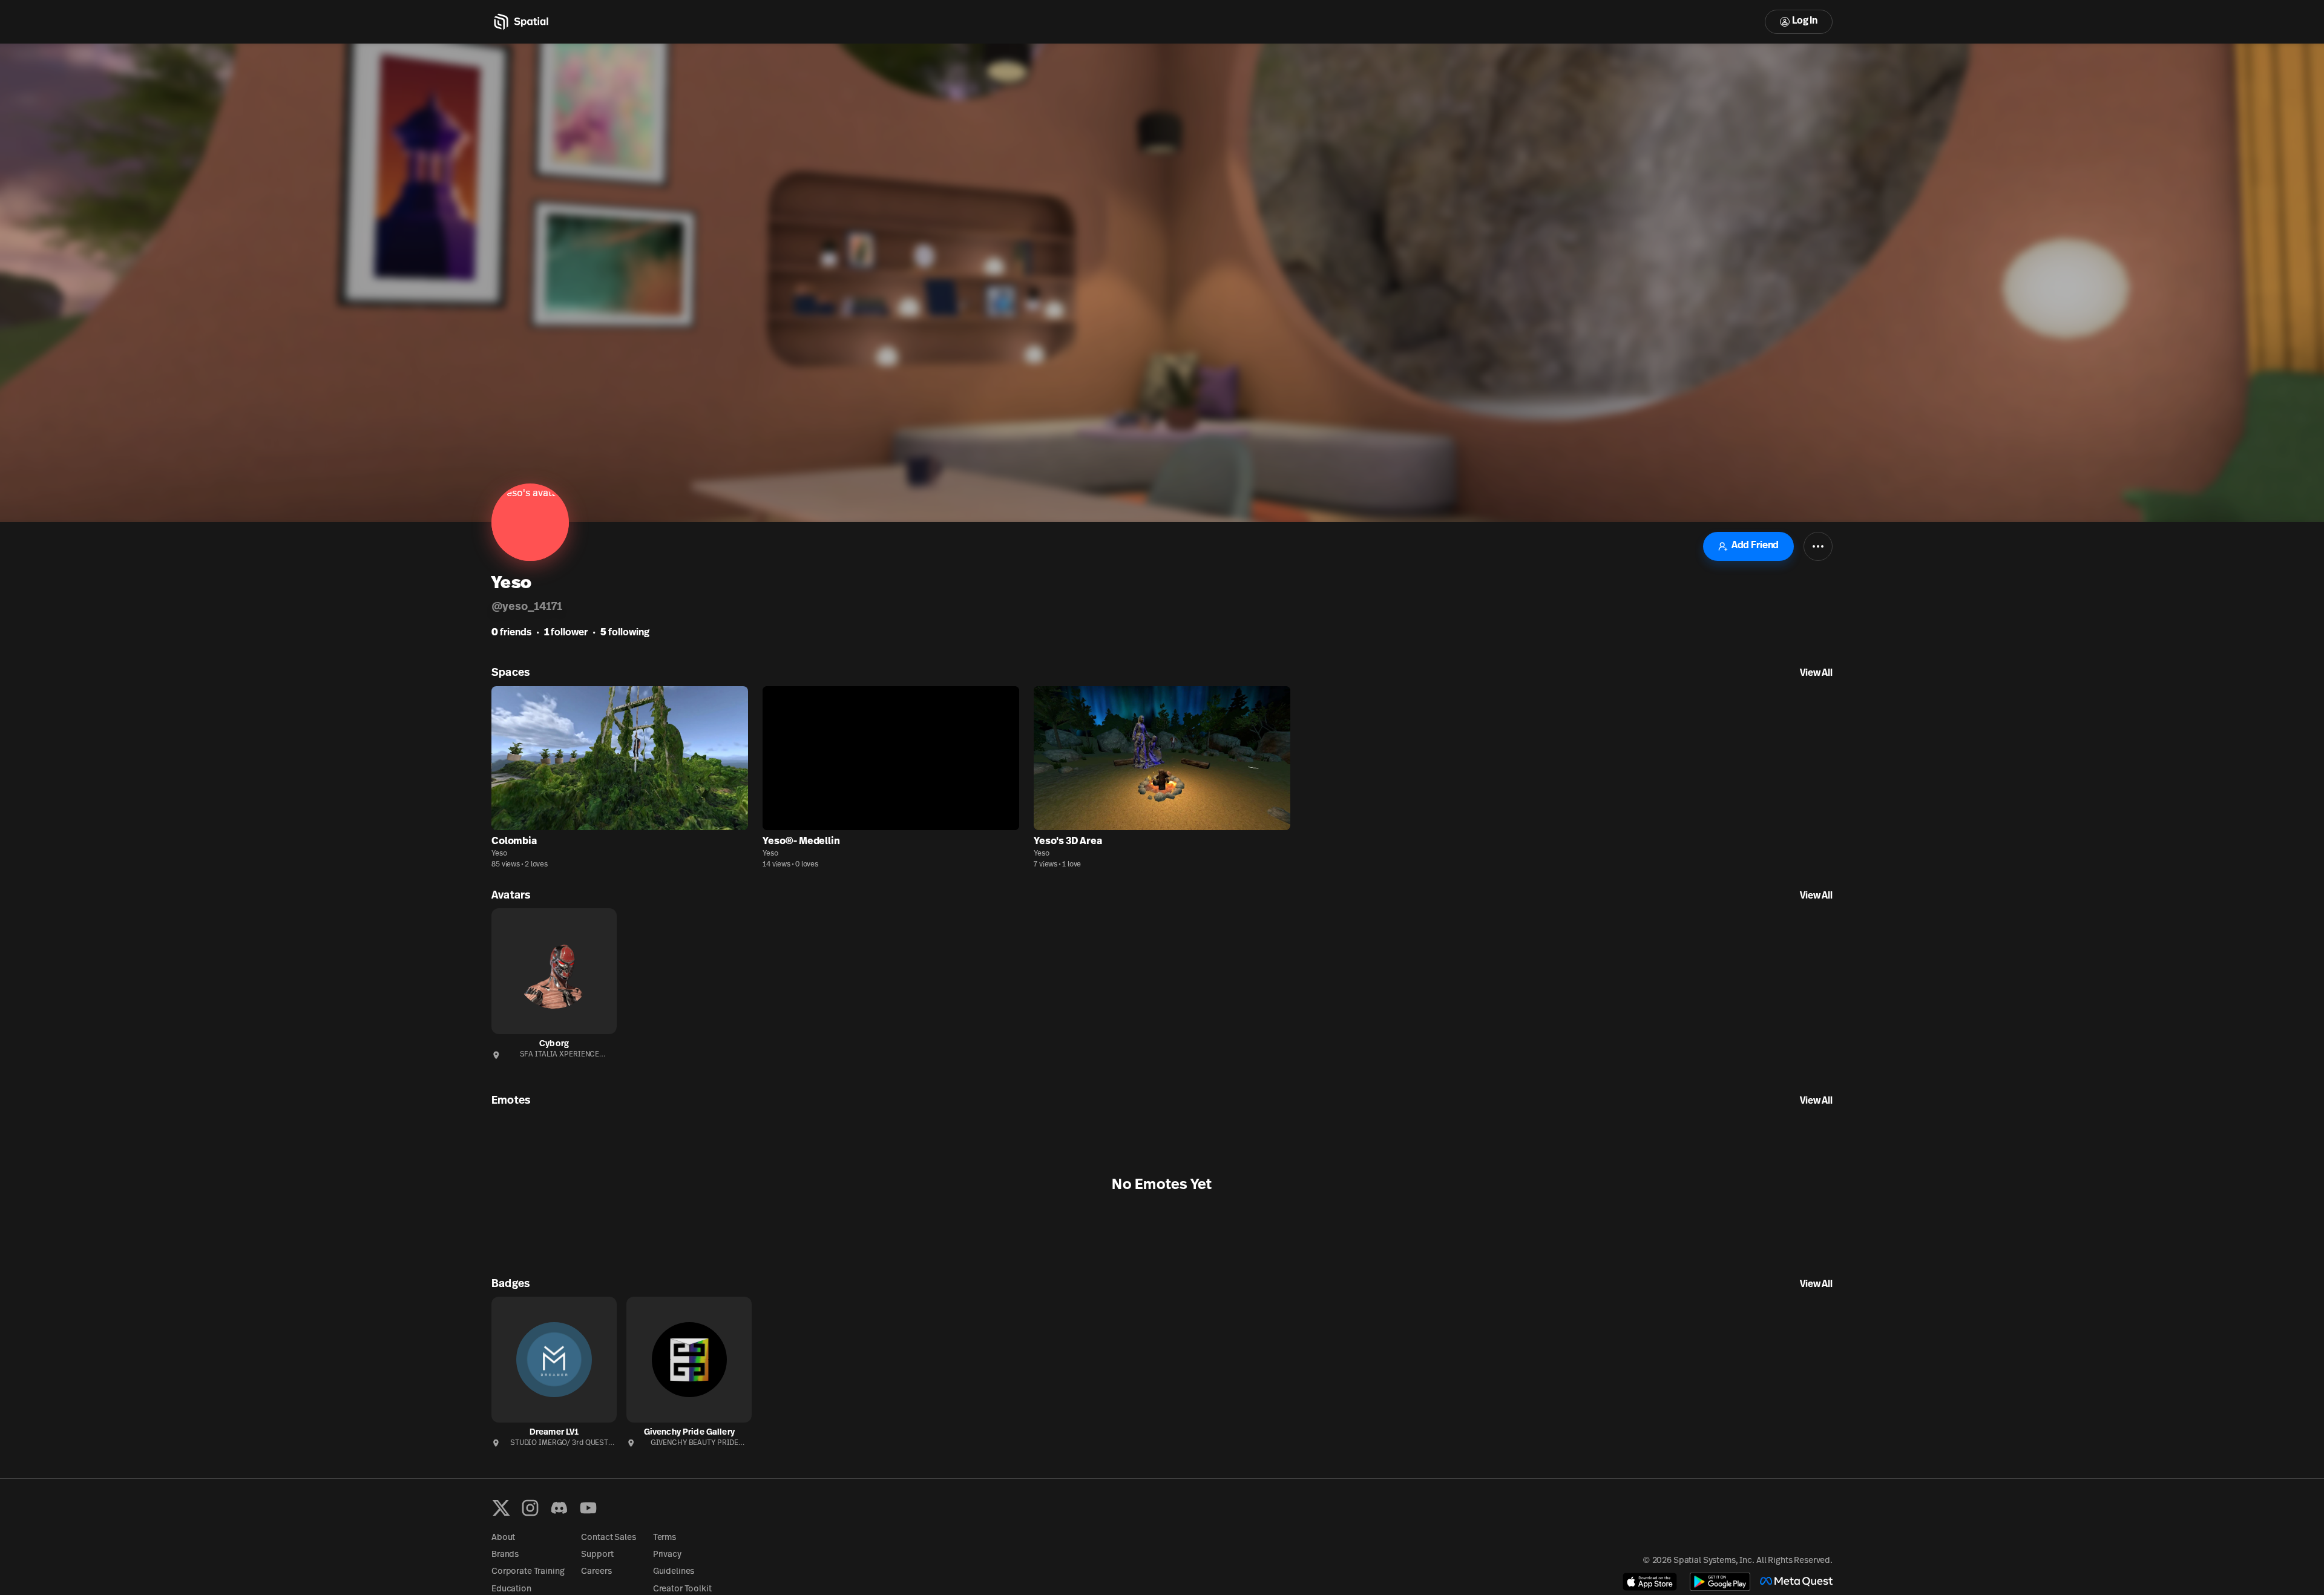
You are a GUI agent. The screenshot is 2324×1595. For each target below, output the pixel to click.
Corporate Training (528, 1572)
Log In (1805, 21)
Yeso (499, 854)
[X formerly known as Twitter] (501, 1508)
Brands (505, 1555)
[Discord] (559, 1508)
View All (1816, 673)
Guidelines (674, 1572)
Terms (665, 1538)
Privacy (667, 1555)
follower (566, 633)
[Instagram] (530, 1508)
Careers (596, 1572)
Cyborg (554, 1044)
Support (597, 1555)
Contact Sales (608, 1538)
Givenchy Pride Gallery (689, 1433)
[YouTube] (588, 1508)
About (503, 1538)
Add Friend (1755, 546)
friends (511, 633)
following (625, 633)
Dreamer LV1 (554, 1433)
